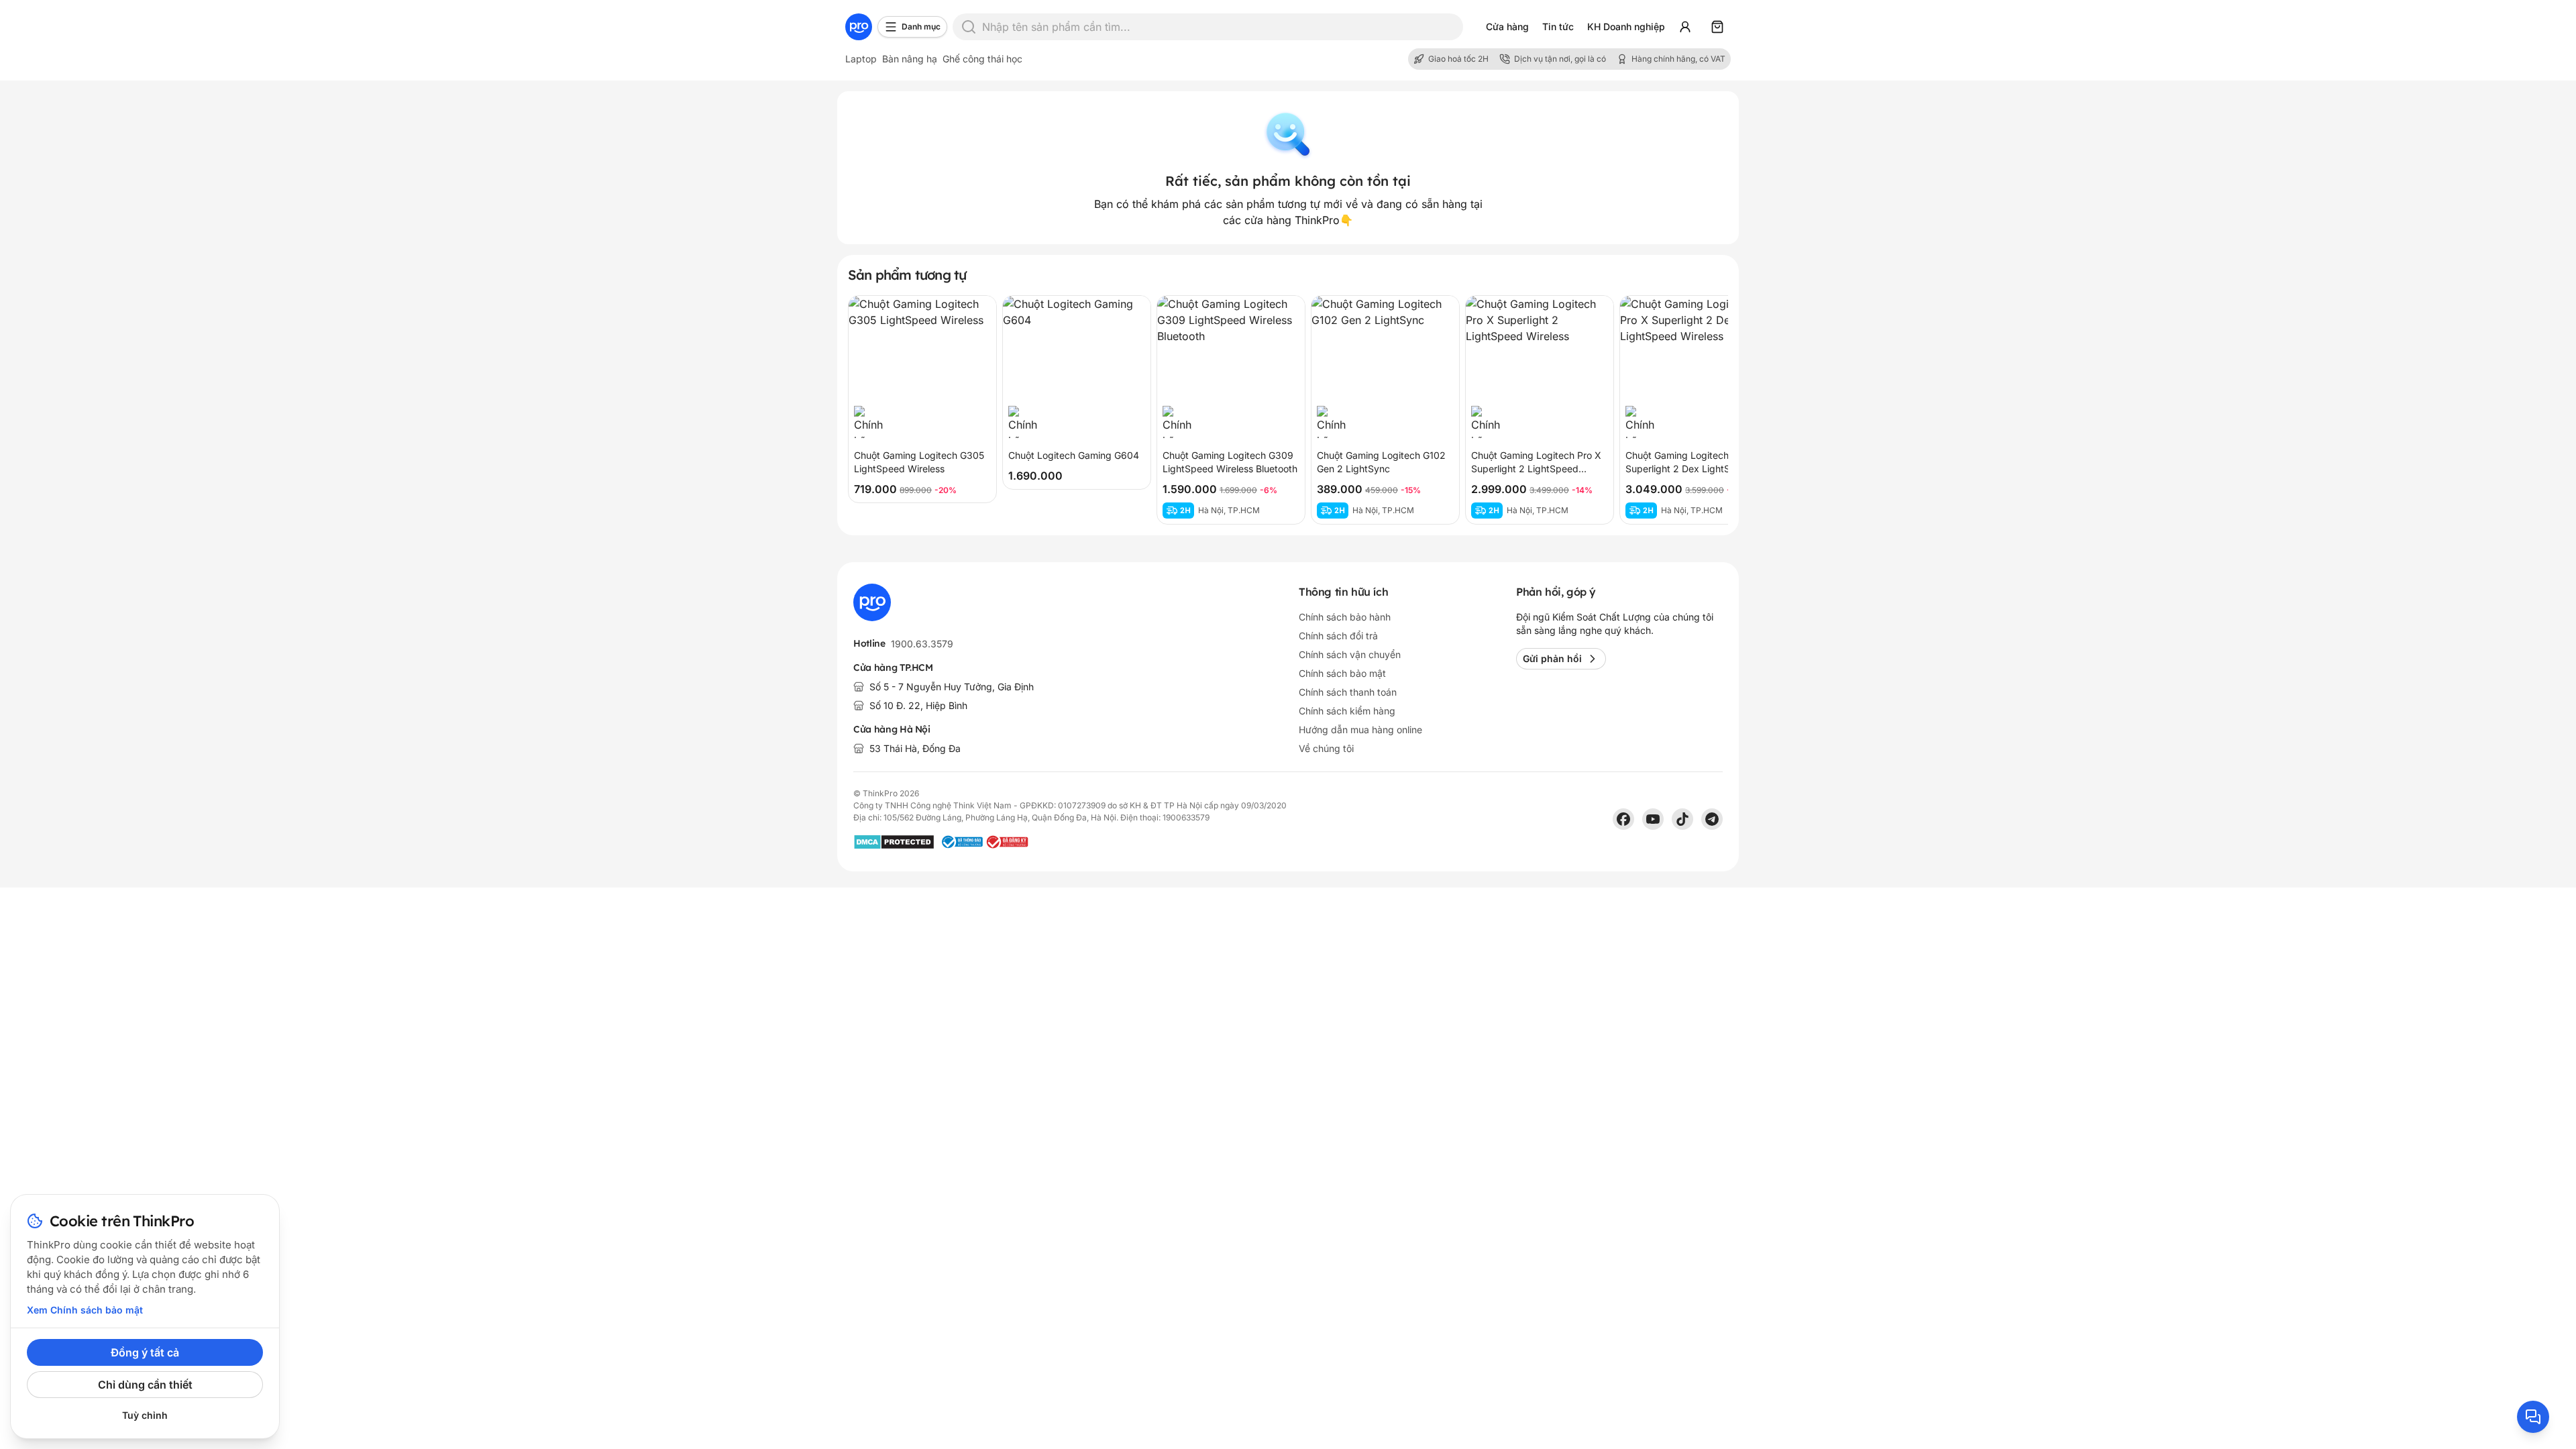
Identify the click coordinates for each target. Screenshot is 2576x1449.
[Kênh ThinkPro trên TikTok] (1682, 819)
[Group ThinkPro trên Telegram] (1712, 819)
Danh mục (921, 26)
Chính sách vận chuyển (1350, 654)
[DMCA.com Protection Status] (894, 842)
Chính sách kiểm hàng (1347, 711)
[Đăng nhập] (1685, 27)
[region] (1288, 410)
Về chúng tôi (1326, 748)
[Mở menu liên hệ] (2533, 1417)
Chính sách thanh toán (1348, 692)
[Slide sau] (1704, 410)
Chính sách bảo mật (1342, 673)
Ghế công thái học (982, 59)
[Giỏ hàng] (1717, 27)
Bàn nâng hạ (910, 59)
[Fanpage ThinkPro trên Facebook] (1623, 819)
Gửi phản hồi (1552, 658)
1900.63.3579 (922, 644)
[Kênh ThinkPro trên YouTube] (1653, 819)
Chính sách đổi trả (1338, 636)
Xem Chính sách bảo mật (85, 1310)
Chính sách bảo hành (1345, 617)
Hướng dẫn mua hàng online (1360, 730)
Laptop (861, 59)
